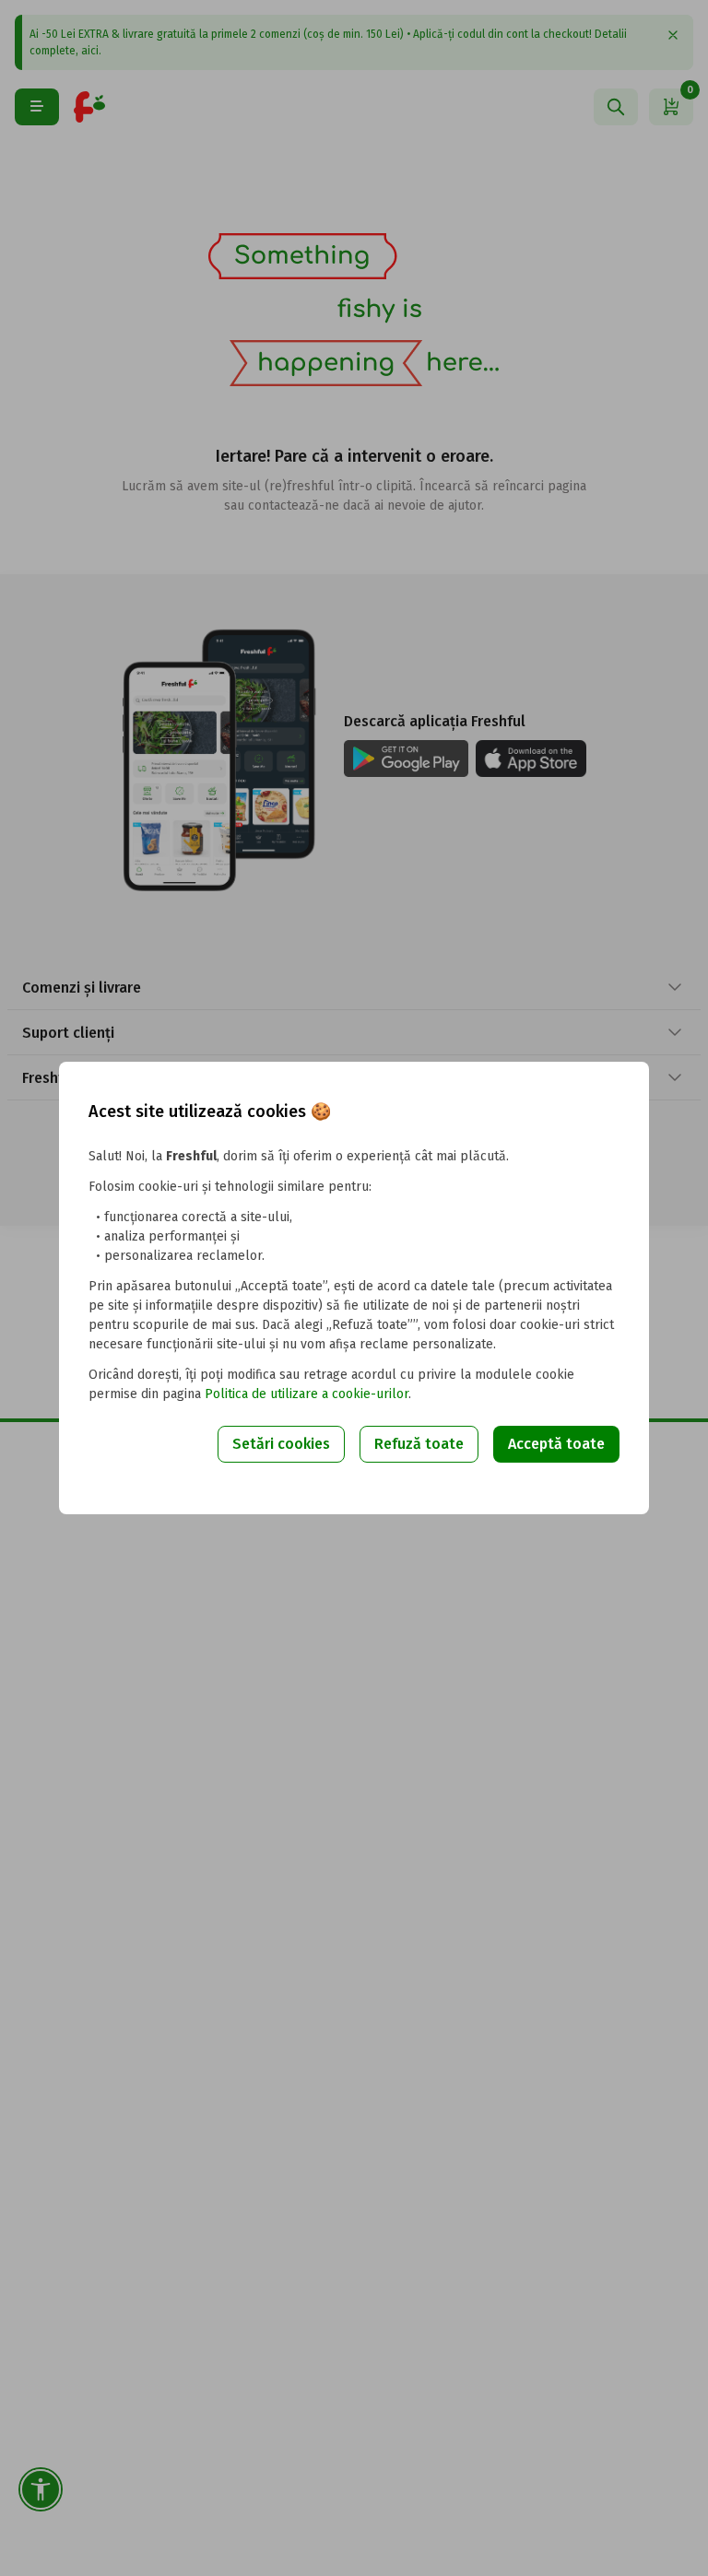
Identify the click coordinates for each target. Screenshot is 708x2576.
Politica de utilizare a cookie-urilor (307, 1394)
